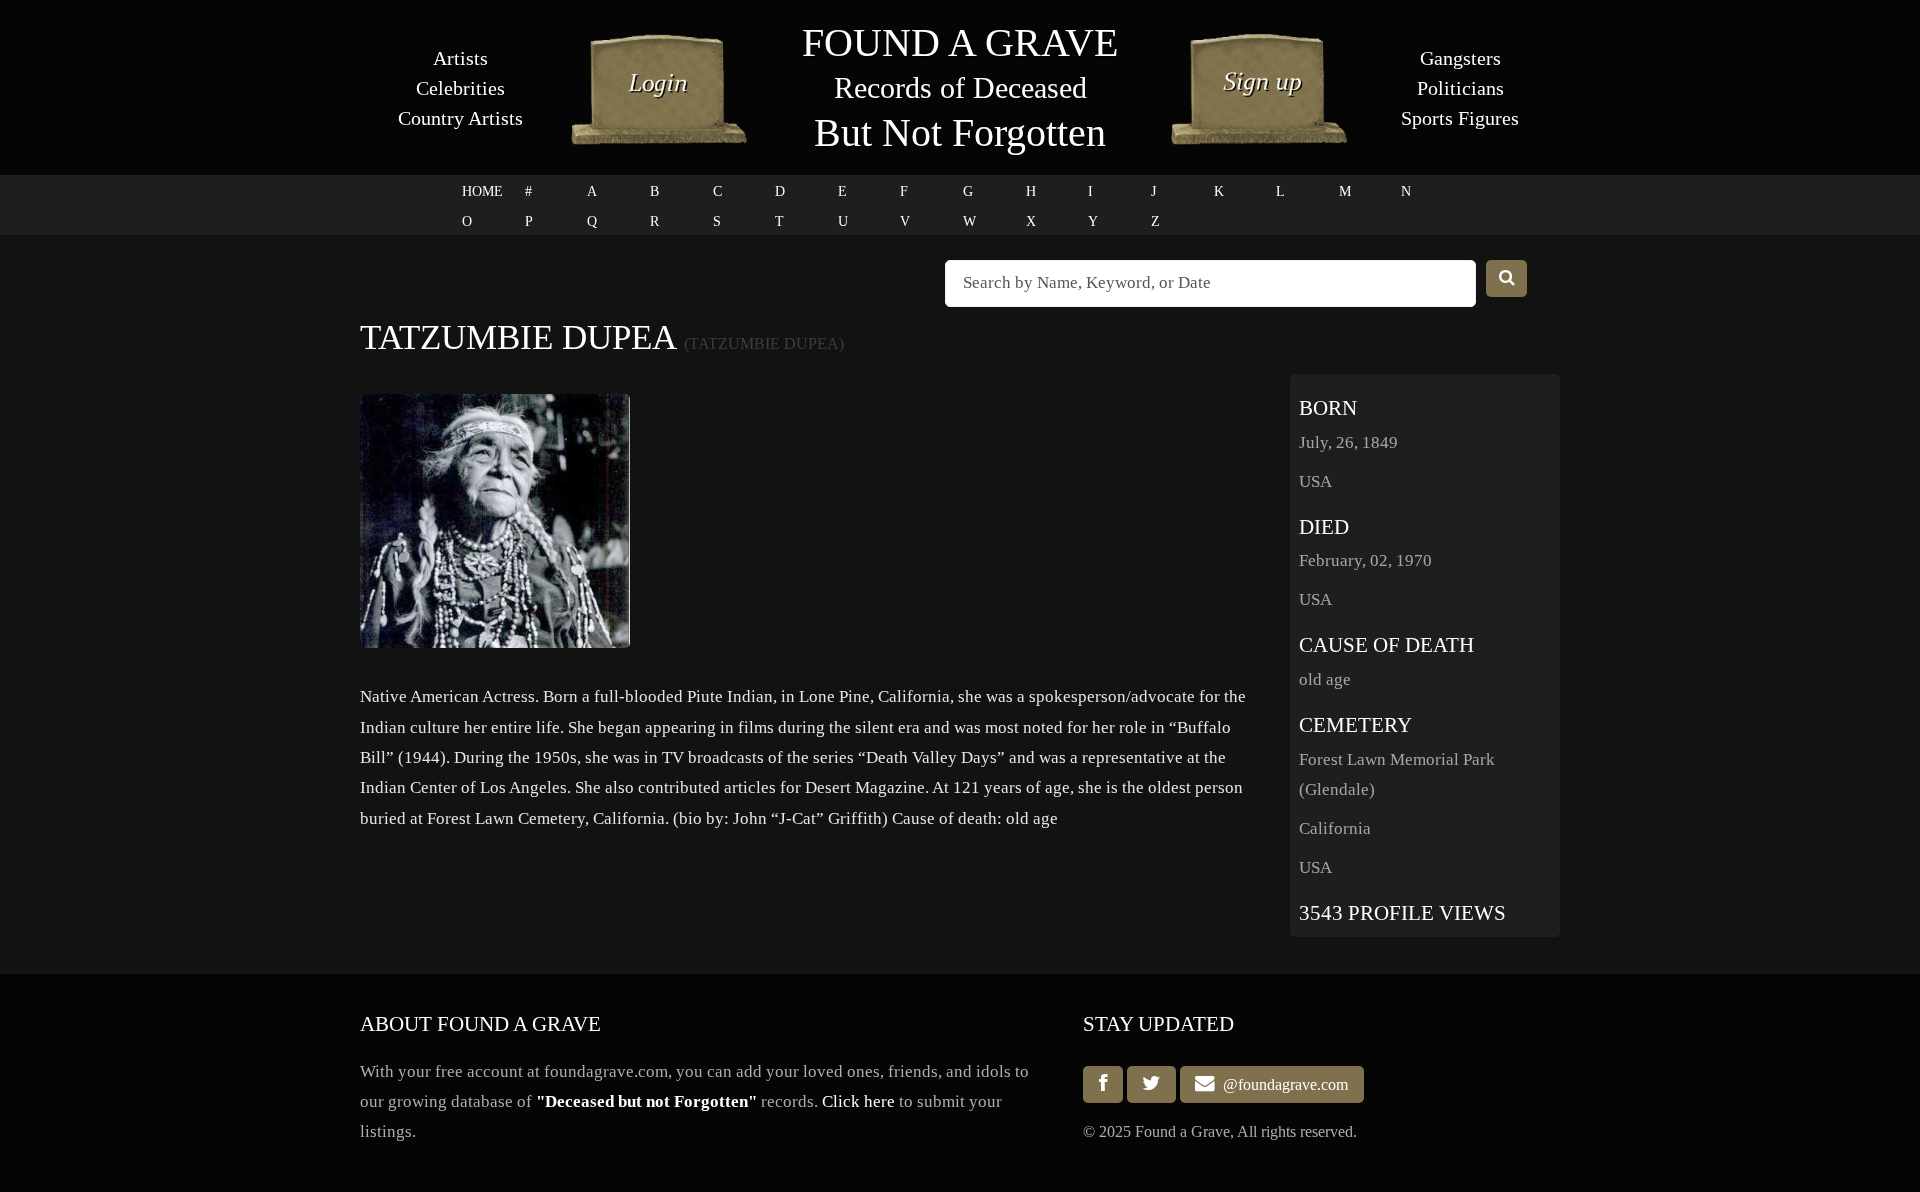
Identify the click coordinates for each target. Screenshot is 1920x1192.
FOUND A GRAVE (960, 42)
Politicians (1460, 88)
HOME (482, 191)
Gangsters (1460, 58)
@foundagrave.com (1281, 1084)
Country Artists (460, 118)
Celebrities (460, 88)
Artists (460, 58)
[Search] (1507, 278)
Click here (858, 1101)
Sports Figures (1460, 118)
